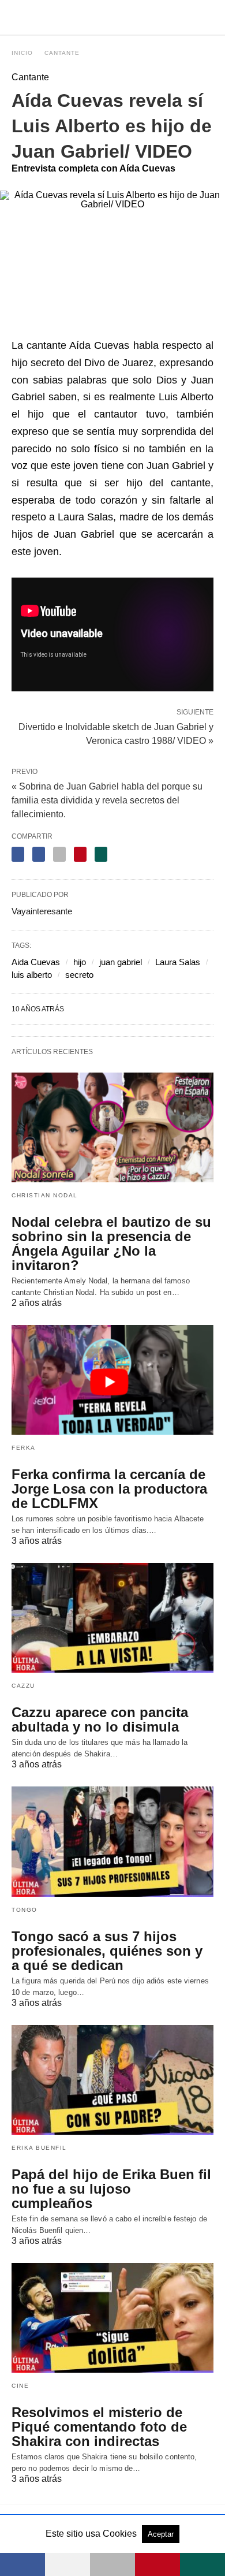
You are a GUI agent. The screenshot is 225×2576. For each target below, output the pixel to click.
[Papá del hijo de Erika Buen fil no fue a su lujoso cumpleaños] (112, 2080)
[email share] (59, 854)
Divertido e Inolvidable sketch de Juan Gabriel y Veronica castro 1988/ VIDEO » (116, 733)
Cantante (62, 53)
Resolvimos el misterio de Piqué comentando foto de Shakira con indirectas (99, 2427)
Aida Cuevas (36, 962)
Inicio (22, 53)
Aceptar (161, 2534)
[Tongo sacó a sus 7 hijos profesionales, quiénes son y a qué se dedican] (112, 1841)
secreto (79, 975)
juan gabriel (121, 962)
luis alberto (32, 975)
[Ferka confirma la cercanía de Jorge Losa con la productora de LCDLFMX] (112, 1380)
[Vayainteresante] (113, 17)
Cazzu (23, 1686)
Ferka (24, 1448)
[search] (208, 18)
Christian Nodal (45, 1195)
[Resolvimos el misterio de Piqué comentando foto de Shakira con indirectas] (112, 2318)
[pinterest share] (80, 854)
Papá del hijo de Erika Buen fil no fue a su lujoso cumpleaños (111, 2189)
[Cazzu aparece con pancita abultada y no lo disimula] (112, 1618)
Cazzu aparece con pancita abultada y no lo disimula (100, 1719)
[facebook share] (18, 854)
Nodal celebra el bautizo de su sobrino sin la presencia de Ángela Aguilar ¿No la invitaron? (111, 1244)
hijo (80, 962)
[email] (112, 2564)
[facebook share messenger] (39, 854)
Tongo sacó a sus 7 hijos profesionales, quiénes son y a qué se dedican (107, 1951)
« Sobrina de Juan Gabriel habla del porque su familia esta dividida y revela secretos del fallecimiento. (107, 800)
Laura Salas (178, 962)
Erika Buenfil (39, 2148)
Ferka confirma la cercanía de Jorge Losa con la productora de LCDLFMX (109, 1489)
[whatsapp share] (101, 854)
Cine (20, 2386)
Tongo (25, 1910)
